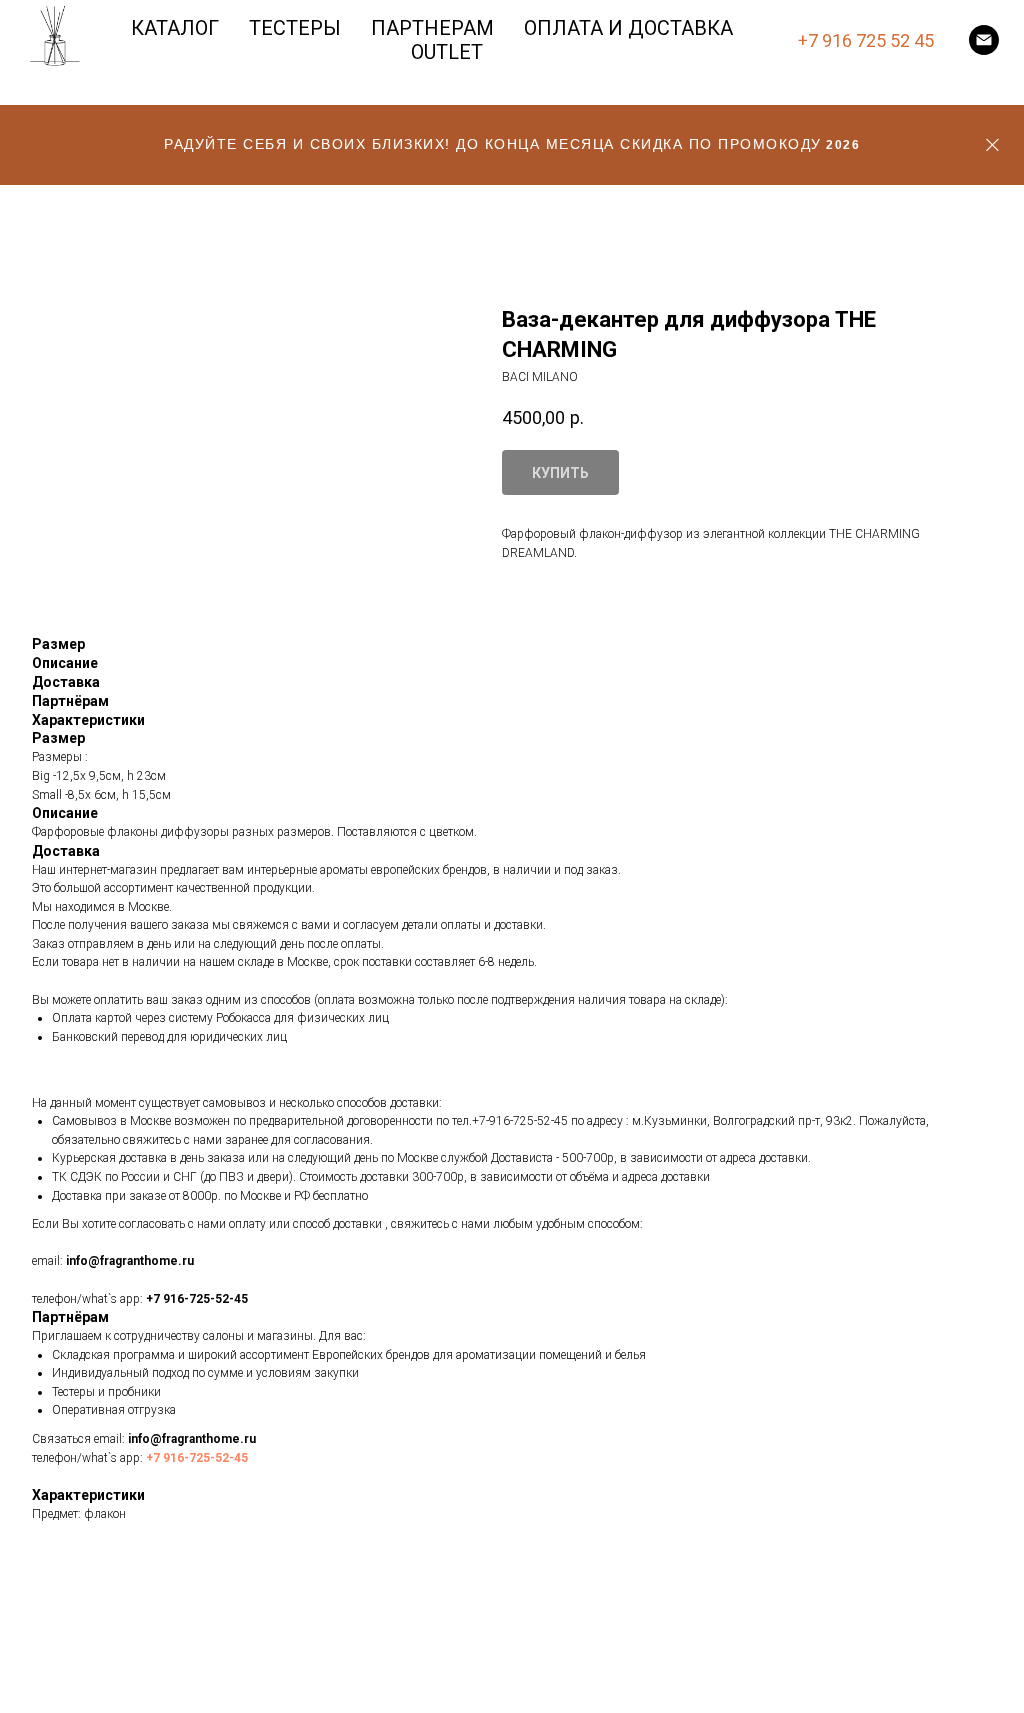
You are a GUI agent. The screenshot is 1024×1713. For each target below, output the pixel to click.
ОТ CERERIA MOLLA (481, 1151)
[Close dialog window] (992, 31)
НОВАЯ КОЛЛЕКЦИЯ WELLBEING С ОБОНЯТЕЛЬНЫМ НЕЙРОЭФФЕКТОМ (512, 1076)
